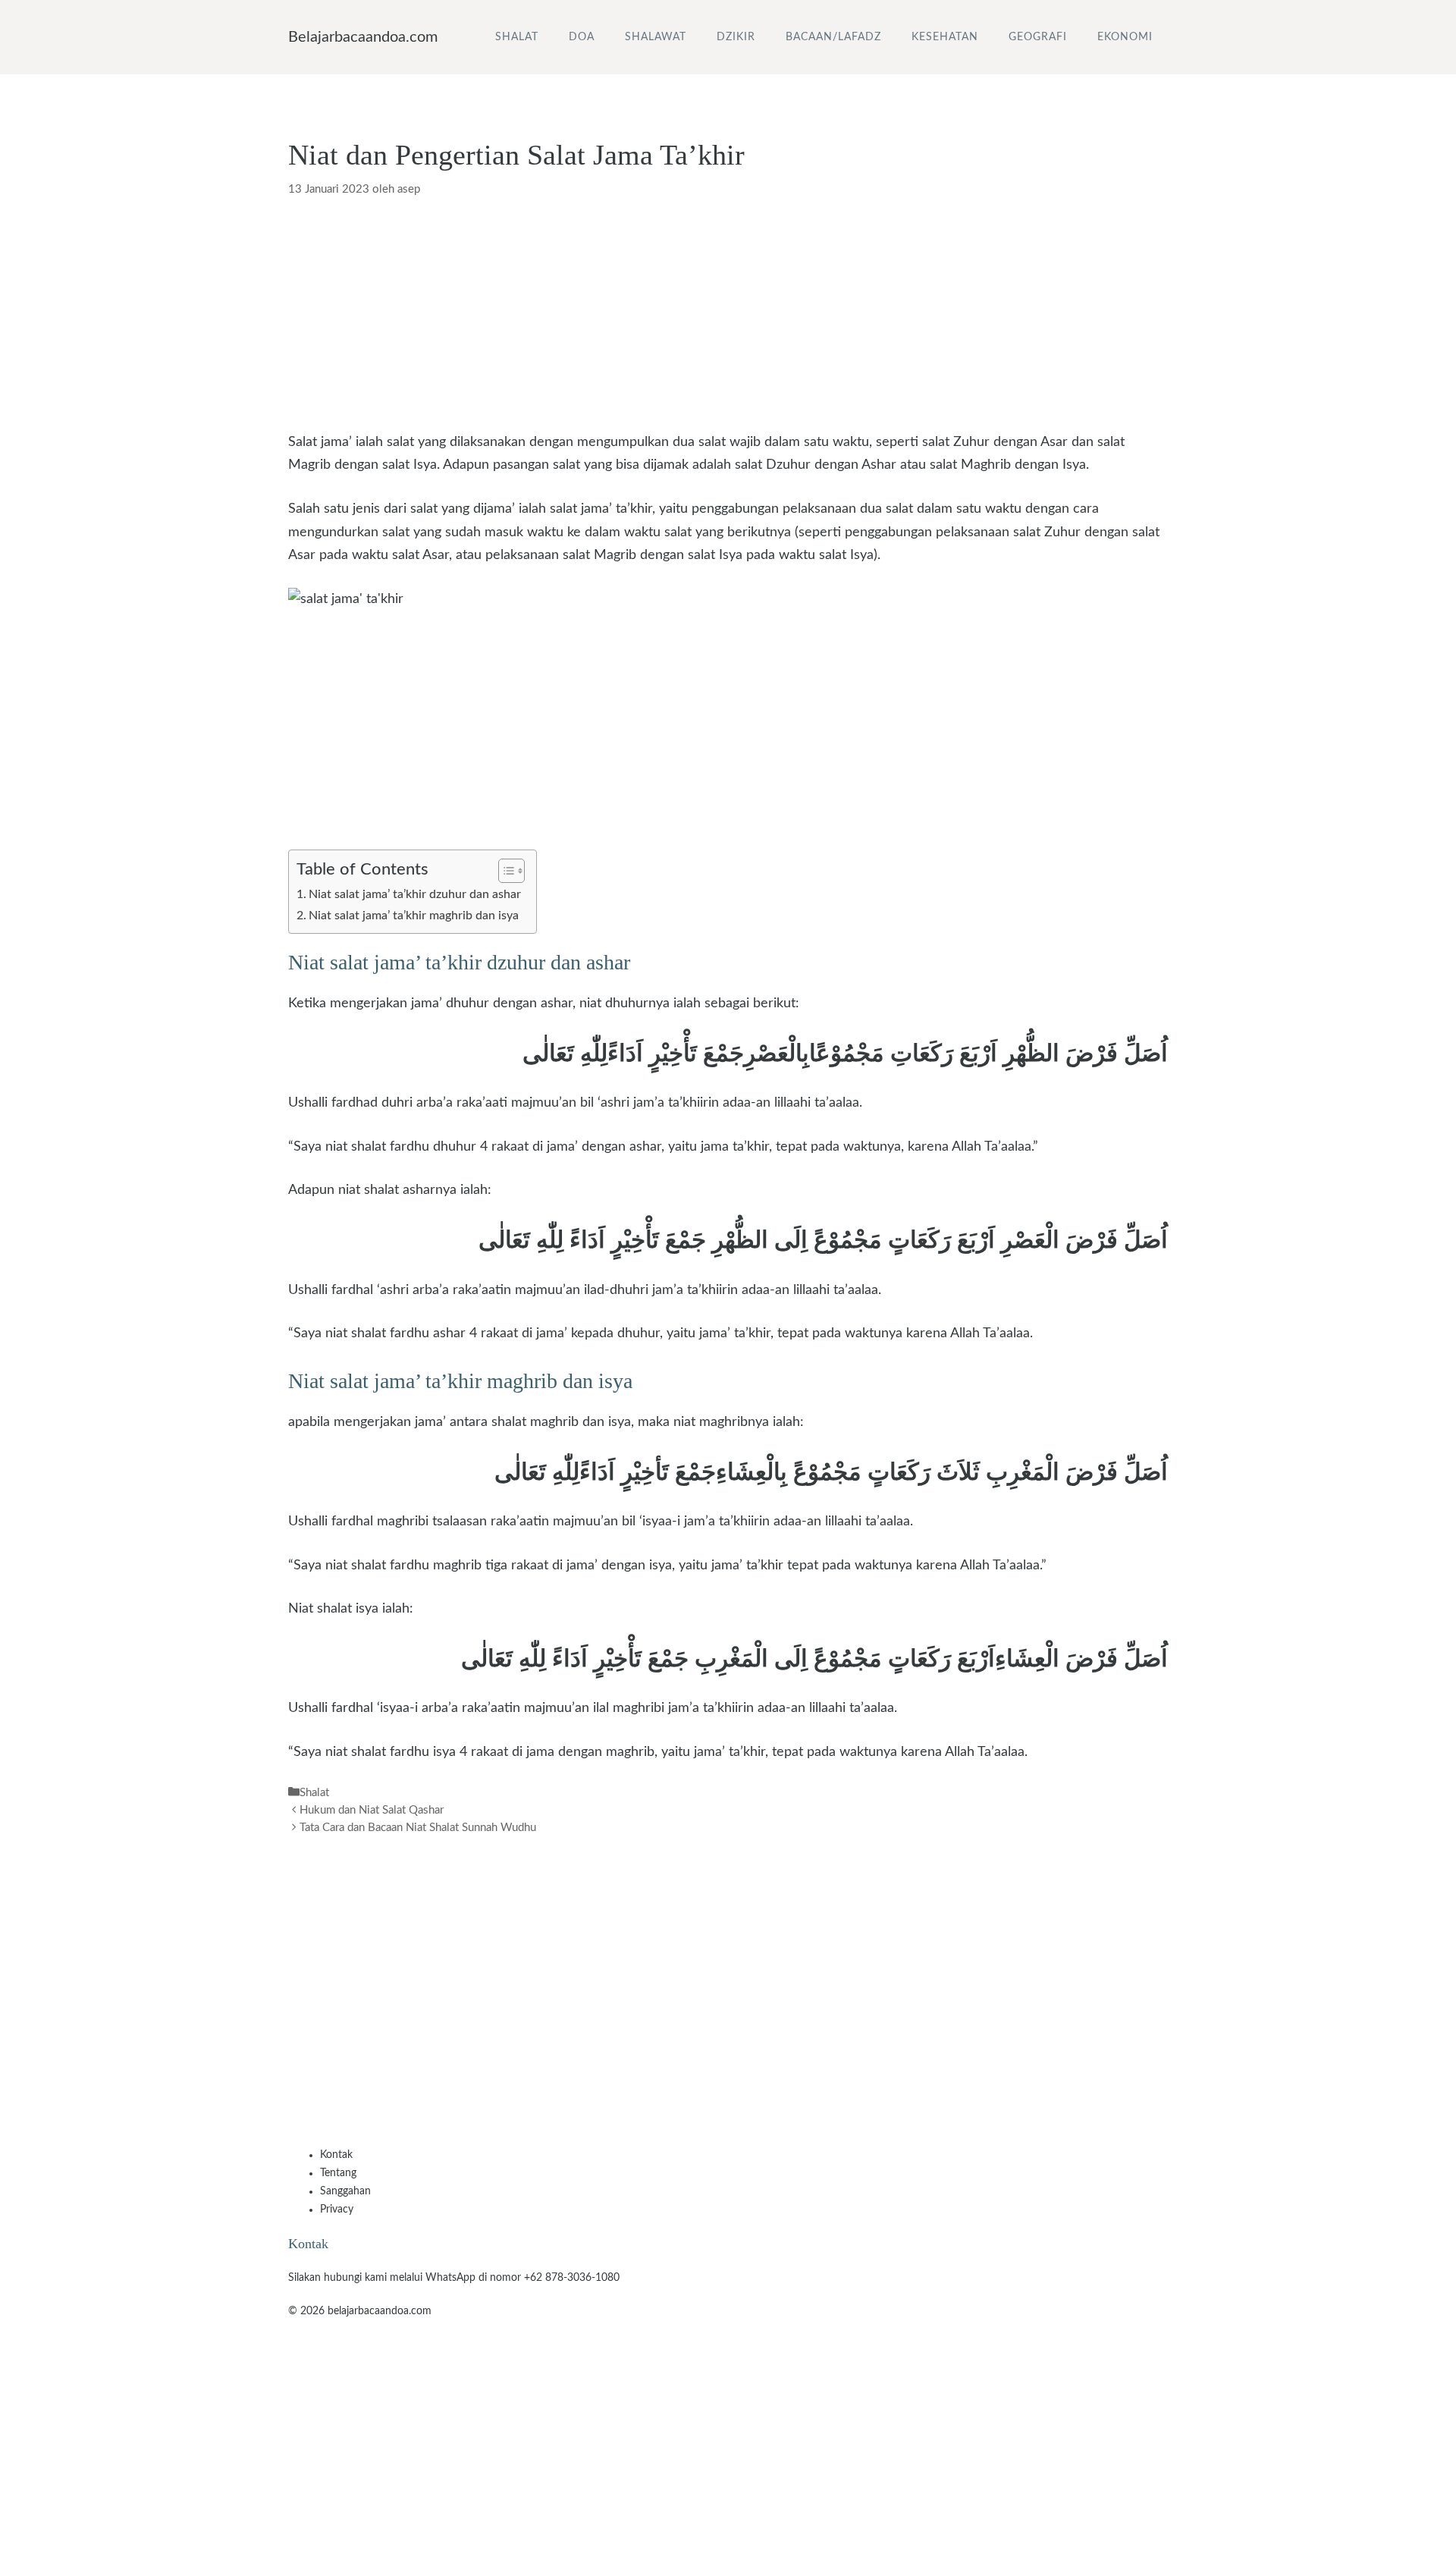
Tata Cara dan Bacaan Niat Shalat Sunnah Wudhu (418, 1828)
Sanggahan (345, 2191)
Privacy (337, 2210)
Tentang (338, 2173)
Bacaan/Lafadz (833, 37)
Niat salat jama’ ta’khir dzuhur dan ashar (415, 894)
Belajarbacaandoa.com (363, 37)
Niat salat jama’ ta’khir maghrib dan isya (414, 916)
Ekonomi (1125, 37)
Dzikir (736, 37)
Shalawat (656, 37)
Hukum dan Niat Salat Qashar (372, 1810)
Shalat (517, 37)
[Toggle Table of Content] (504, 871)
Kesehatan (945, 37)
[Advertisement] (728, 319)
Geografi (1038, 37)
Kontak (336, 2155)
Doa (582, 37)
